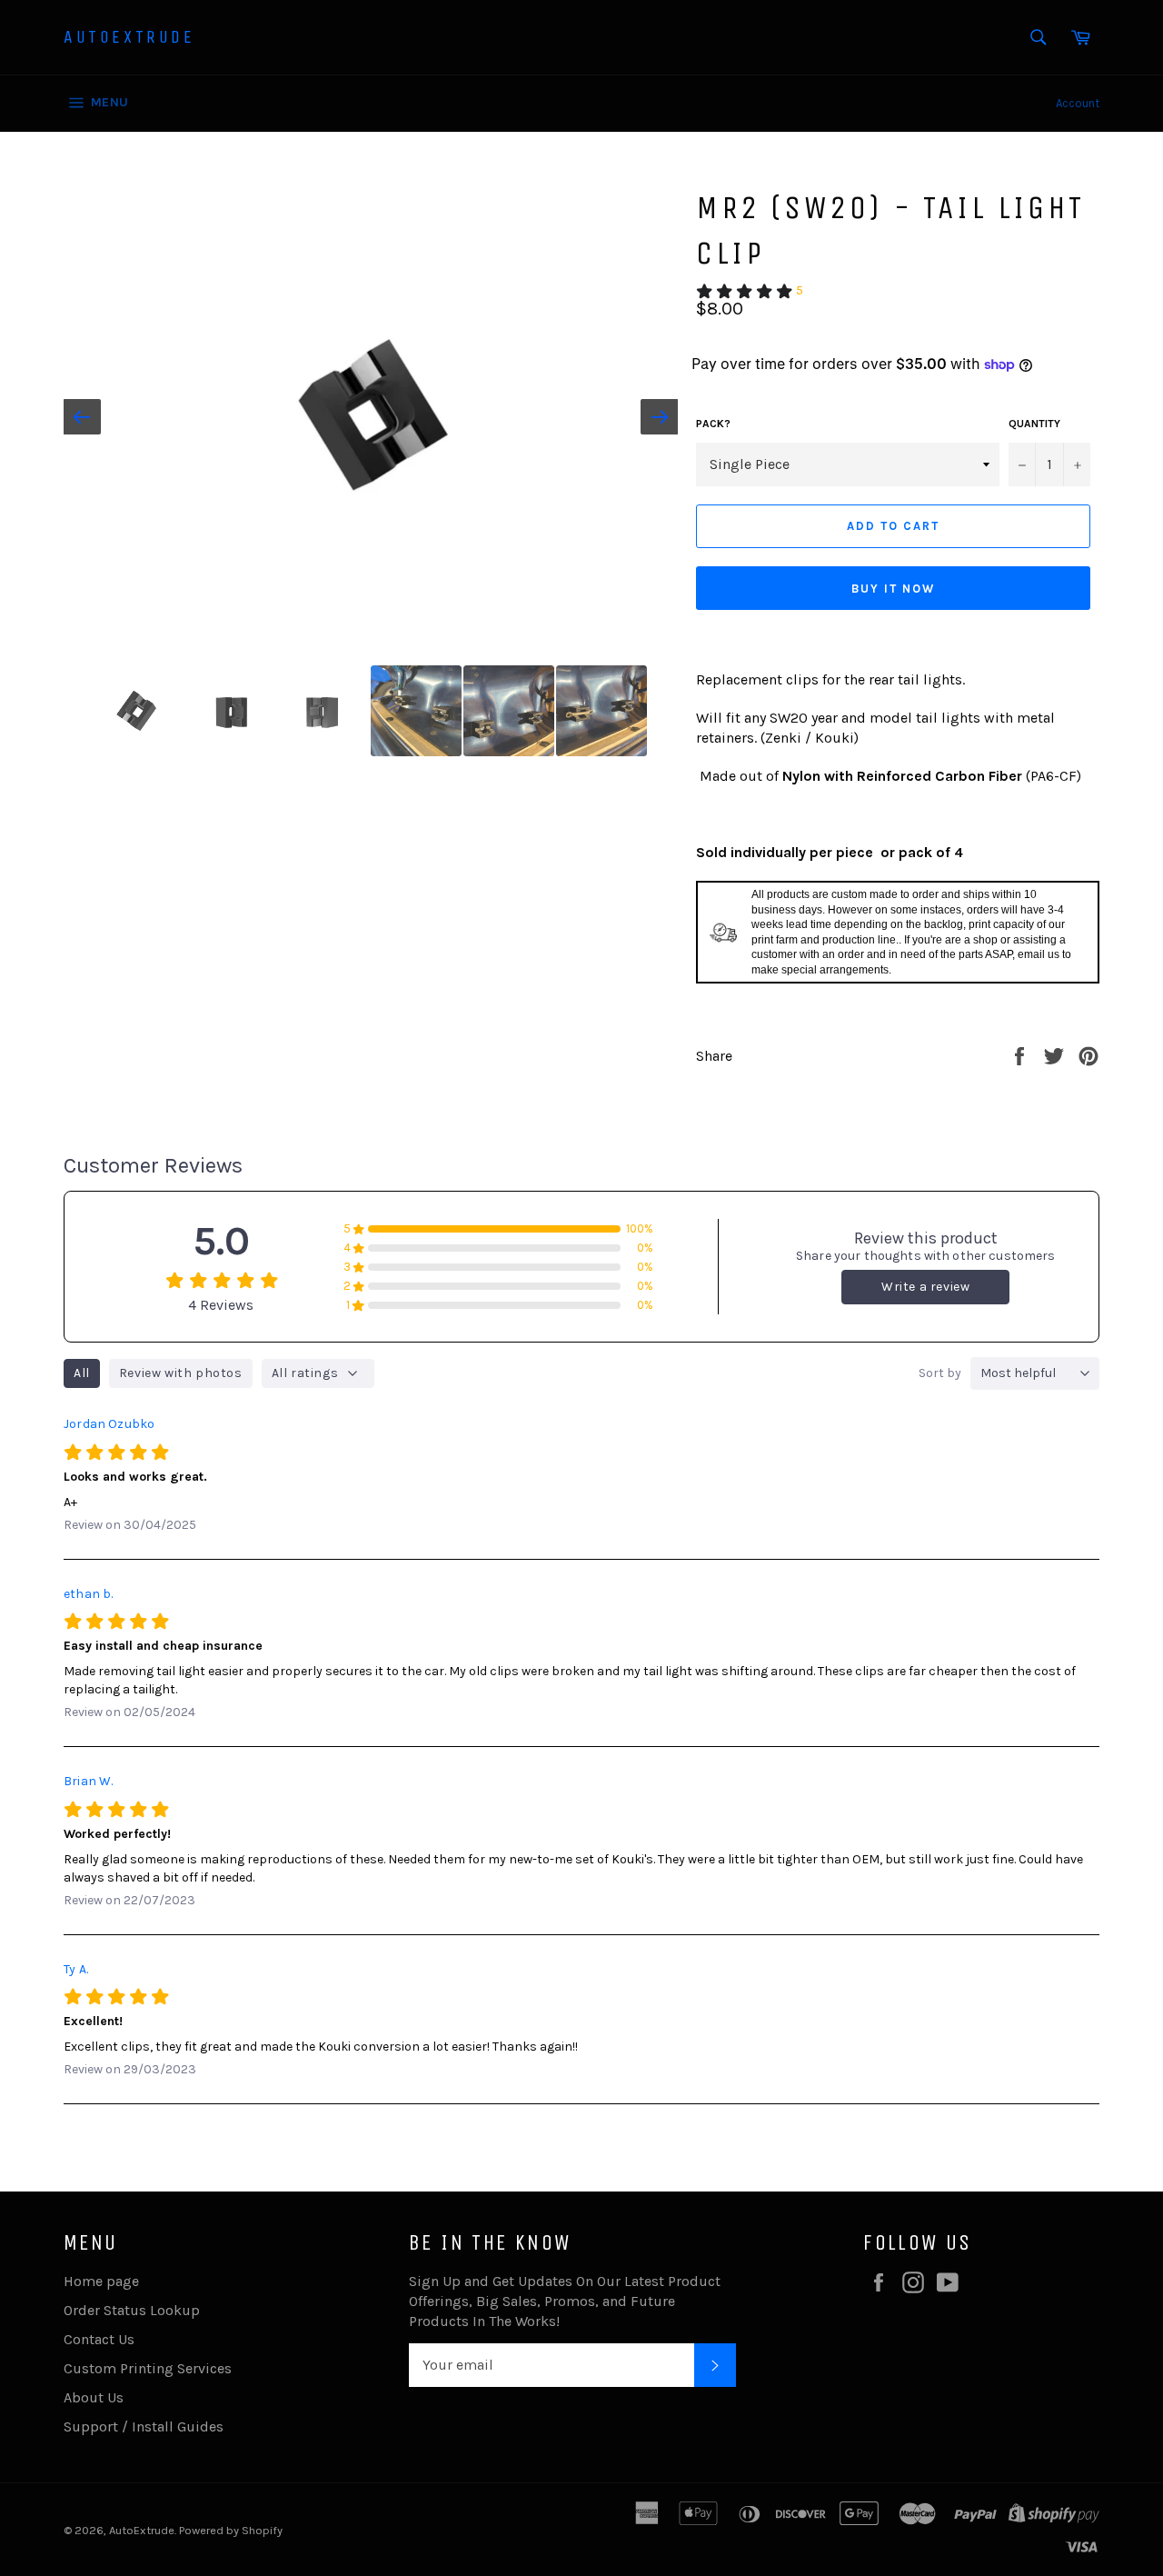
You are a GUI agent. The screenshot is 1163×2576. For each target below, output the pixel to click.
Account (1078, 103)
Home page (101, 2281)
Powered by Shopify (231, 2530)
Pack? (713, 424)
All (82, 1373)
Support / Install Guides (144, 2426)
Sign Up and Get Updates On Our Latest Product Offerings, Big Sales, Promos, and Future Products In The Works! (565, 2301)
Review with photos (181, 1373)
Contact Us (99, 2339)
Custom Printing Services (148, 2368)
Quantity (1034, 424)
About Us (94, 2397)
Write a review (925, 1287)
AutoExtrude (129, 37)
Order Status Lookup (132, 2310)
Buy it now (893, 589)
